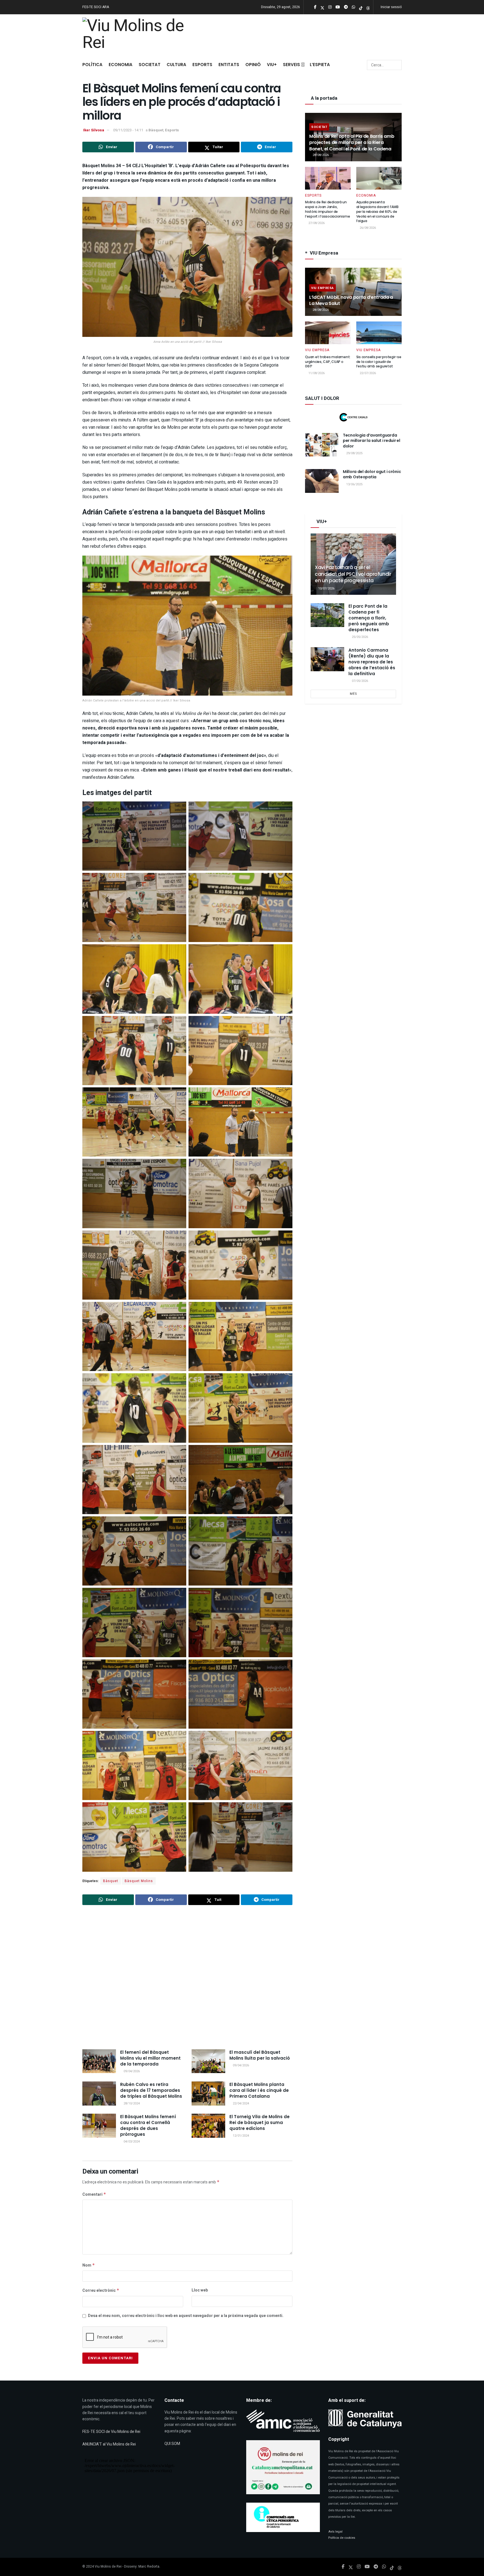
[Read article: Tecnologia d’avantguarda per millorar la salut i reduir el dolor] (322, 445)
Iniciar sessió (391, 7)
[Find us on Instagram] (359, 2567)
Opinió (253, 65)
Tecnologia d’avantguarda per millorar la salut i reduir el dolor (372, 441)
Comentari (94, 2194)
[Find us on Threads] (368, 7)
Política (92, 65)
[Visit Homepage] (136, 35)
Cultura (176, 65)
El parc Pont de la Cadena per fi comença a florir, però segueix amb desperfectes (369, 618)
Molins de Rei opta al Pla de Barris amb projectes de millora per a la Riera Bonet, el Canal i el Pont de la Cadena (352, 143)
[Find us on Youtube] (367, 2567)
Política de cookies (342, 2538)
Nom (89, 2265)
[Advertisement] (187, 1978)
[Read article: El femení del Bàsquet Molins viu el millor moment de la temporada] (99, 2061)
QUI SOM (172, 2444)
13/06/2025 (354, 484)
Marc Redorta (149, 2566)
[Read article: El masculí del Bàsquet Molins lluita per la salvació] (208, 2061)
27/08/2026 (316, 223)
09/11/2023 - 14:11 (128, 130)
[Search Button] (397, 65)
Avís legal (335, 2532)
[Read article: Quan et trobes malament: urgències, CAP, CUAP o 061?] (328, 333)
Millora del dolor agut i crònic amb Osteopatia (372, 474)
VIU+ (272, 65)
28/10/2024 (131, 2103)
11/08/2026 (316, 373)
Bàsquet (156, 130)
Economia (121, 65)
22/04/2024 (240, 2103)
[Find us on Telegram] (376, 2567)
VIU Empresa (323, 288)
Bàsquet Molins (139, 1881)
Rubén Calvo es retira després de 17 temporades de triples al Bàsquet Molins (151, 2090)
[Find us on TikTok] (361, 7)
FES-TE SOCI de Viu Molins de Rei (111, 2432)
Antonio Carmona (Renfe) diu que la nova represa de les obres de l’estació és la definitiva (372, 662)
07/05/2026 (359, 681)
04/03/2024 (131, 2142)
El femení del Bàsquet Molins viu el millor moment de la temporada (150, 2058)
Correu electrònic (101, 2291)
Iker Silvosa (94, 130)
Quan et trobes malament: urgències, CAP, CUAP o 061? (328, 362)
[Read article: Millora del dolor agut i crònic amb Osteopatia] (322, 481)
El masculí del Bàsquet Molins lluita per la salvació (260, 2055)
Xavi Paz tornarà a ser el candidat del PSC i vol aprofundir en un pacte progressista (353, 574)
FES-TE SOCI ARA (96, 7)
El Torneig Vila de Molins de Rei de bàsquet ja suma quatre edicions (260, 2122)
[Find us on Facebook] (343, 2567)
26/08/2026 (367, 228)
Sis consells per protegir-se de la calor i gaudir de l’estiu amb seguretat (379, 362)
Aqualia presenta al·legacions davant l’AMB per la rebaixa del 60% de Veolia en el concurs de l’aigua (377, 211)
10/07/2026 (326, 588)
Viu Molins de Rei (108, 2566)
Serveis (291, 65)
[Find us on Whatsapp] (384, 2567)
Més (353, 694)
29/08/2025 (354, 453)
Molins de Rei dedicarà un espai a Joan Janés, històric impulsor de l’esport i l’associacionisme (327, 209)
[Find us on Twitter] (351, 2567)
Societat (150, 65)
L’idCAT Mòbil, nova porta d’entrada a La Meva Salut (351, 300)
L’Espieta (320, 65)
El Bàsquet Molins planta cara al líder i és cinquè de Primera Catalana (259, 2090)
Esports (202, 65)
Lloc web (200, 2290)
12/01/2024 (240, 2136)
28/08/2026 (320, 155)
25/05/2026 (359, 637)
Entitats (229, 65)
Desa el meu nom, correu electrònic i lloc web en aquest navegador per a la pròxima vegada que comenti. (186, 2316)
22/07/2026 (367, 373)
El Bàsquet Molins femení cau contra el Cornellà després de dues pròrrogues (148, 2125)
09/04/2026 (131, 2071)
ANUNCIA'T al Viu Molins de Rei (109, 2444)
